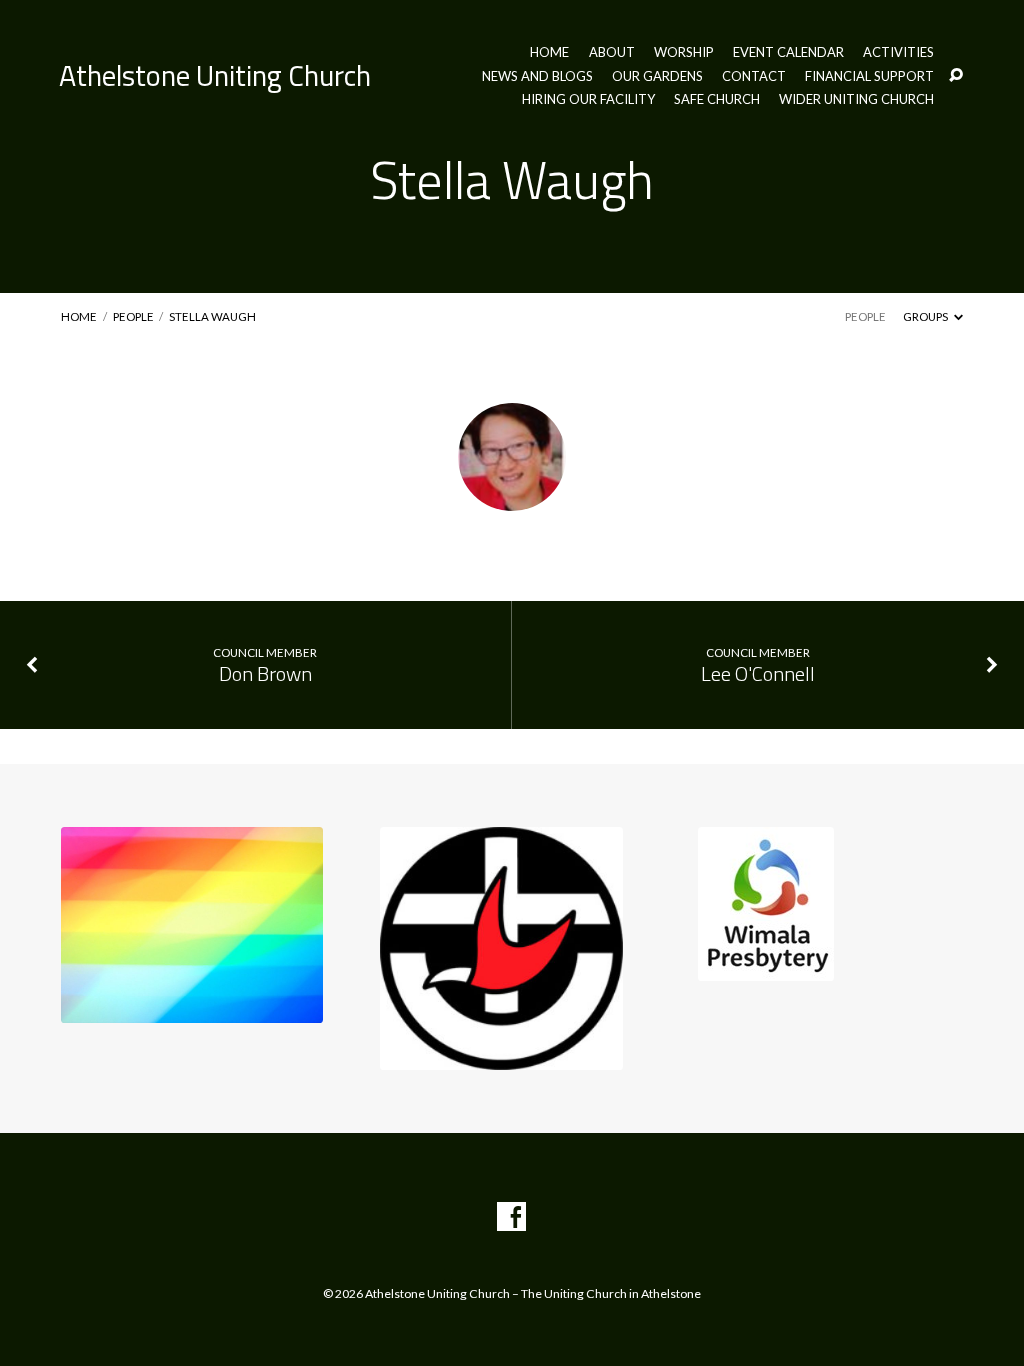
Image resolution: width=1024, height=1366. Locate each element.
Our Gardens (657, 76)
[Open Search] (956, 76)
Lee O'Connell (758, 673)
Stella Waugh (212, 316)
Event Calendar (788, 52)
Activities (898, 52)
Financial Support (869, 76)
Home (549, 52)
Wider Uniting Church (856, 99)
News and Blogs (537, 76)
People (133, 316)
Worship (684, 52)
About (612, 52)
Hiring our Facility (588, 99)
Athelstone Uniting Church (215, 75)
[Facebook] (511, 1217)
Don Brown (265, 673)
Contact (754, 76)
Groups (926, 316)
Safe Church (717, 99)
